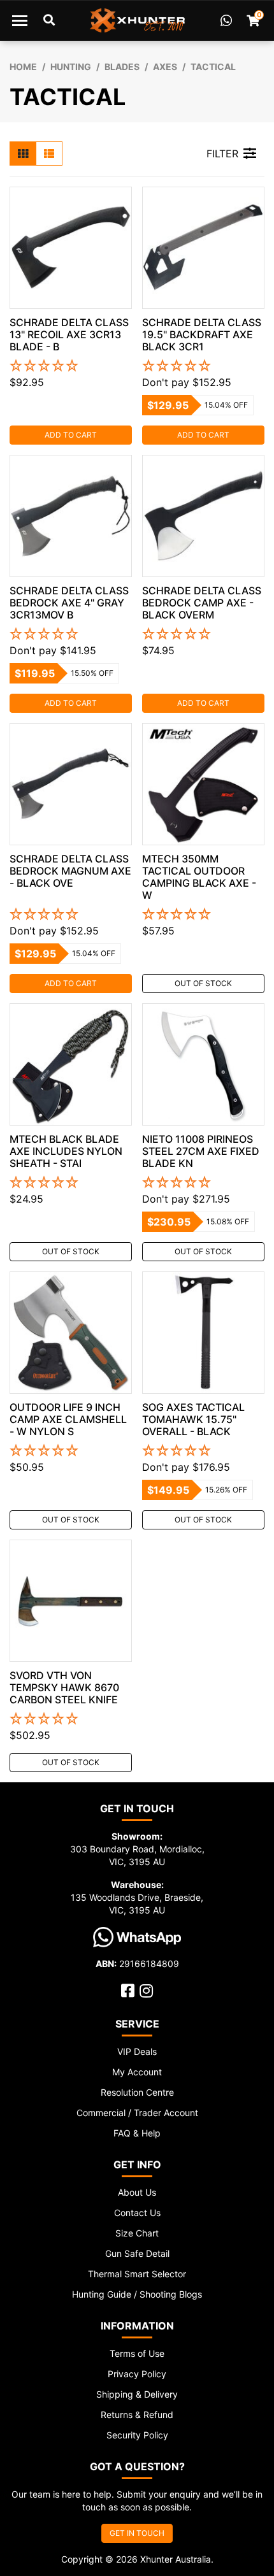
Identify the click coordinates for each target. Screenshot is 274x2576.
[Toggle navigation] (20, 20)
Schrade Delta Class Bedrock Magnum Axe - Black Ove (70, 871)
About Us (137, 2192)
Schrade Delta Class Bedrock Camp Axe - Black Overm (202, 603)
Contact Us (137, 2213)
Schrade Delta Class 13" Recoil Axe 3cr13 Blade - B (69, 334)
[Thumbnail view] (23, 154)
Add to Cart (71, 435)
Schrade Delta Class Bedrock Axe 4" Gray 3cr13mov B (69, 603)
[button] (71, 366)
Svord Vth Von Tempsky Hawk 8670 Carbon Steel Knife (64, 1687)
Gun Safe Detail (137, 2253)
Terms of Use (137, 2353)
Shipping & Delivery (137, 2394)
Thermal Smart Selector (137, 2274)
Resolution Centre (137, 2092)
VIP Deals (137, 2051)
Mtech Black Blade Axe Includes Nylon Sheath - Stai (66, 1151)
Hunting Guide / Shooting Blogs (137, 2294)
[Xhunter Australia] (137, 20)
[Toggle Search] (49, 20)
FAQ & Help (137, 2133)
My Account (137, 2072)
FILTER (222, 154)
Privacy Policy (137, 2374)
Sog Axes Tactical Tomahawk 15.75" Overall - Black (193, 1419)
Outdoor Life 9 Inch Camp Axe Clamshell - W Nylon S (68, 1419)
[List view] (49, 154)
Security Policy (137, 2435)
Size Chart (137, 2233)
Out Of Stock (203, 983)
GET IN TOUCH (137, 2533)
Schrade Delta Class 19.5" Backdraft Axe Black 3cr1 (202, 334)
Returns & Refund (137, 2415)
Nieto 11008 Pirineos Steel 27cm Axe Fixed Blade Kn (201, 1151)
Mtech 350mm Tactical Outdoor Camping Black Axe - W (199, 877)
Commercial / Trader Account (137, 2113)
